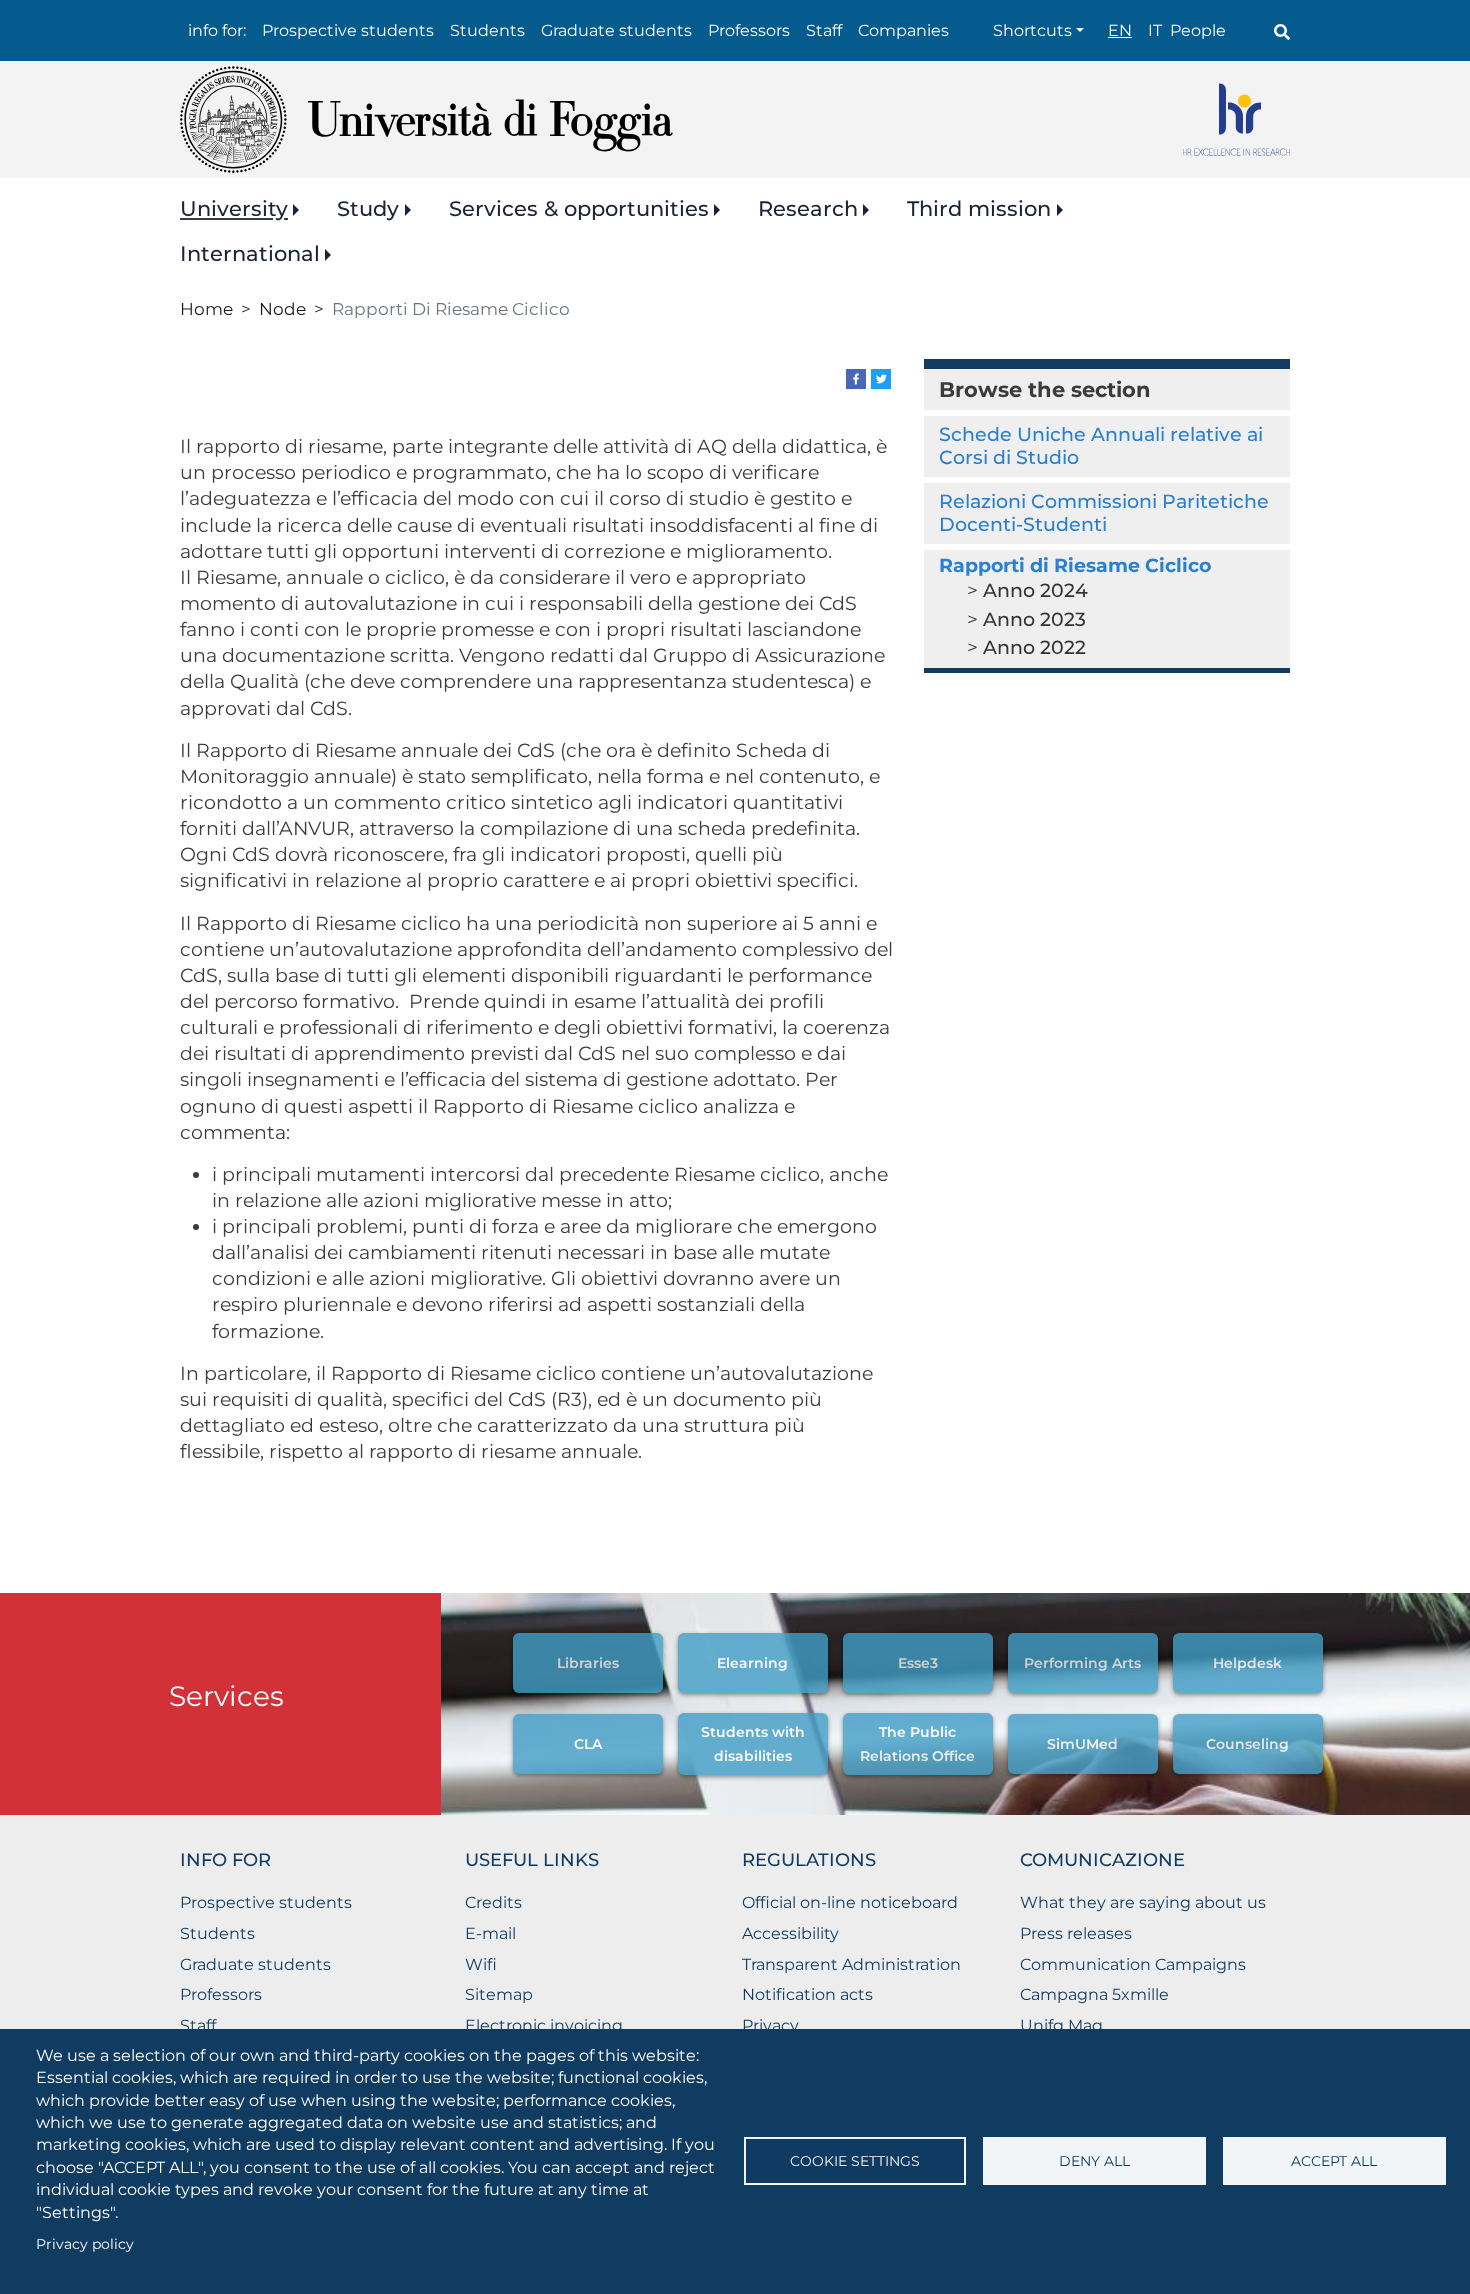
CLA (588, 1744)
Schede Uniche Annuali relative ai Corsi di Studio (1101, 445)
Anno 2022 (1034, 647)
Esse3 (918, 1663)
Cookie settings (855, 2161)
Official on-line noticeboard (850, 1902)
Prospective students (348, 30)
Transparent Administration (851, 1964)
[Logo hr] (1236, 119)
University (234, 208)
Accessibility (790, 1933)
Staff (824, 30)
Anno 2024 (1035, 590)
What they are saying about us (1143, 1902)
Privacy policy (85, 2244)
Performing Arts (1082, 1663)
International (250, 253)
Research (808, 208)
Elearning (752, 1663)
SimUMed (1082, 1744)
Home (206, 308)
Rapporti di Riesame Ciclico (1075, 565)
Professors (749, 30)
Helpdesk (1247, 1663)
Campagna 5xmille (1094, 1994)
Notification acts (807, 1994)
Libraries (588, 1663)
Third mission (979, 208)
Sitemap (499, 1994)
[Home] (426, 119)
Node (282, 308)
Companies (903, 30)
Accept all (1334, 2161)
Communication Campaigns (1133, 1964)
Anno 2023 (1034, 619)
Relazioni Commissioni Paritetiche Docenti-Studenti (1104, 512)
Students (487, 30)
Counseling (1247, 1744)
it (1155, 30)
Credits (493, 1902)
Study (368, 208)
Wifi (481, 1964)
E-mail (490, 1933)
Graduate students (616, 30)
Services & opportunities (579, 208)
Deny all (1094, 2161)
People (1198, 30)
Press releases (1076, 1933)
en (1120, 30)
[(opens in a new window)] (856, 377)
